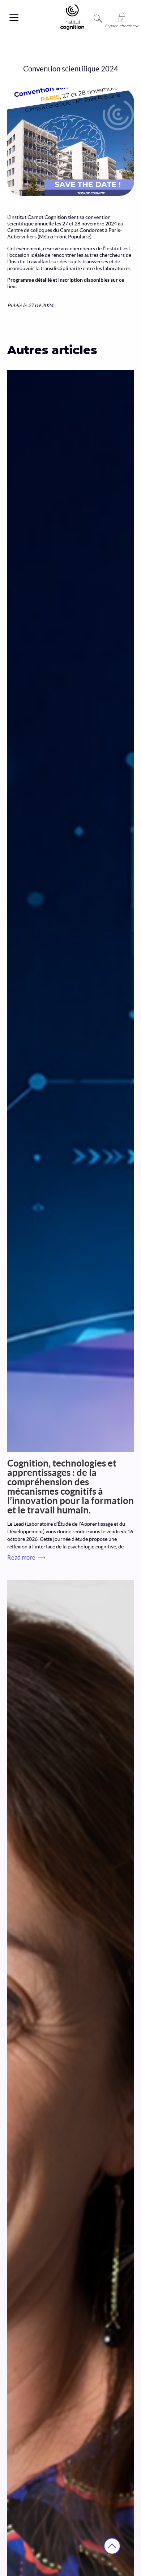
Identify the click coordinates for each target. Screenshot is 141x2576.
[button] (10, 18)
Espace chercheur (122, 26)
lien (11, 286)
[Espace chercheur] (122, 17)
